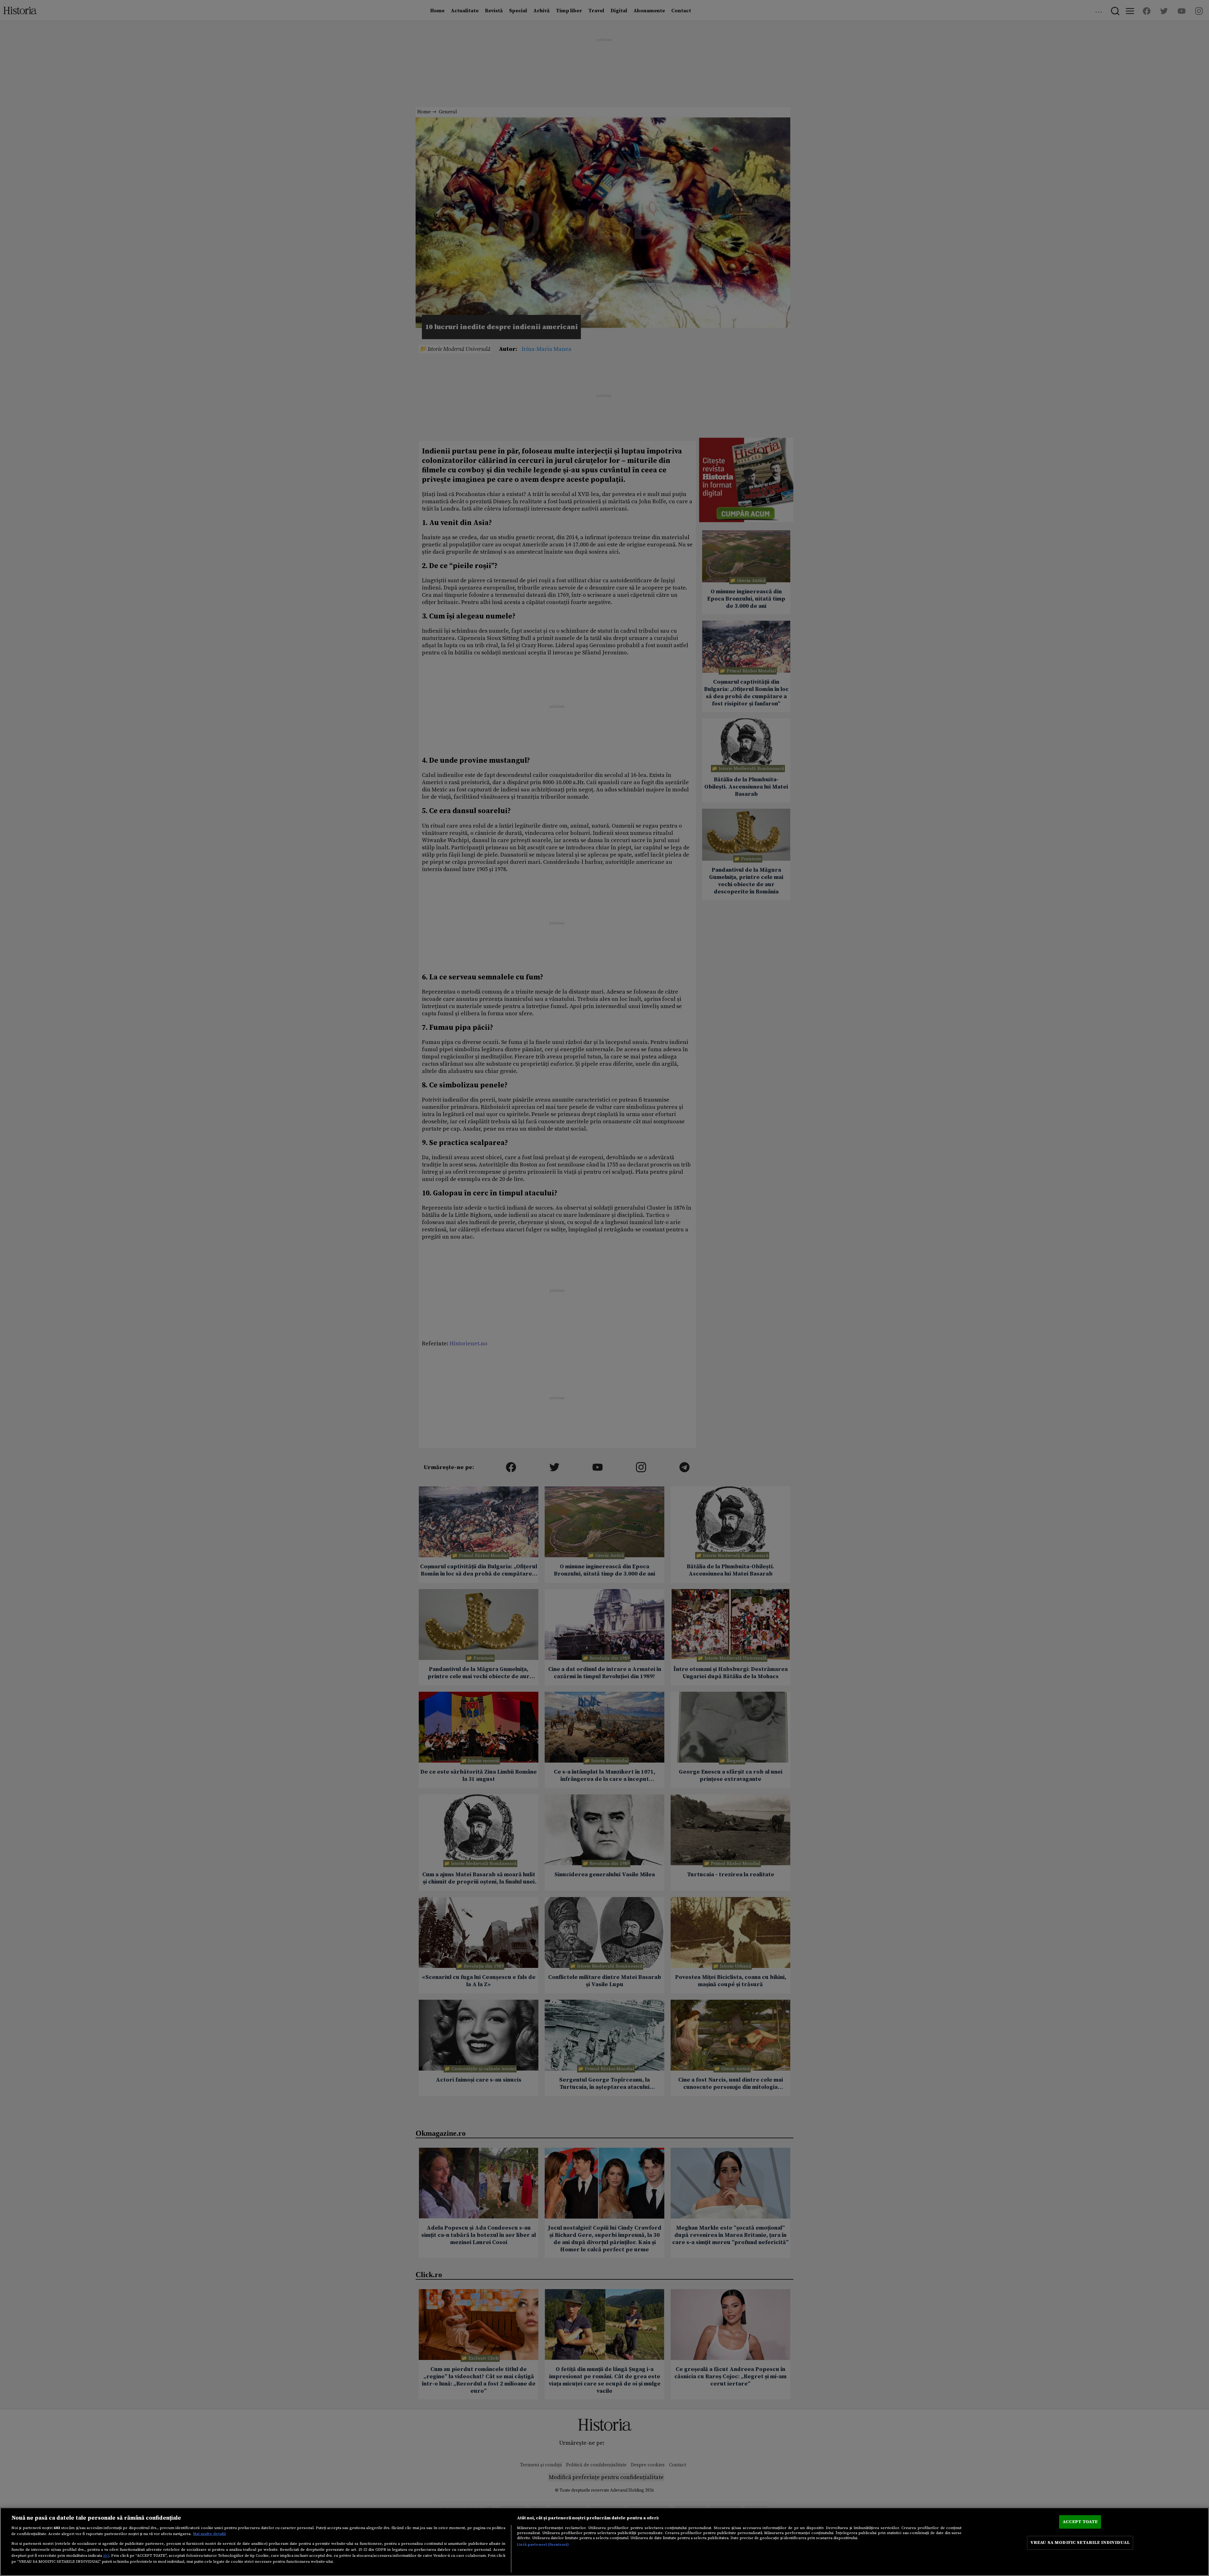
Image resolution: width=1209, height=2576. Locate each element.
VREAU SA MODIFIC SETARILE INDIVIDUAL (1080, 2543)
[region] (604, 2542)
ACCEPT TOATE (1080, 2522)
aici (106, 2556)
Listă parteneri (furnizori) (543, 2545)
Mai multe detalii (209, 2534)
